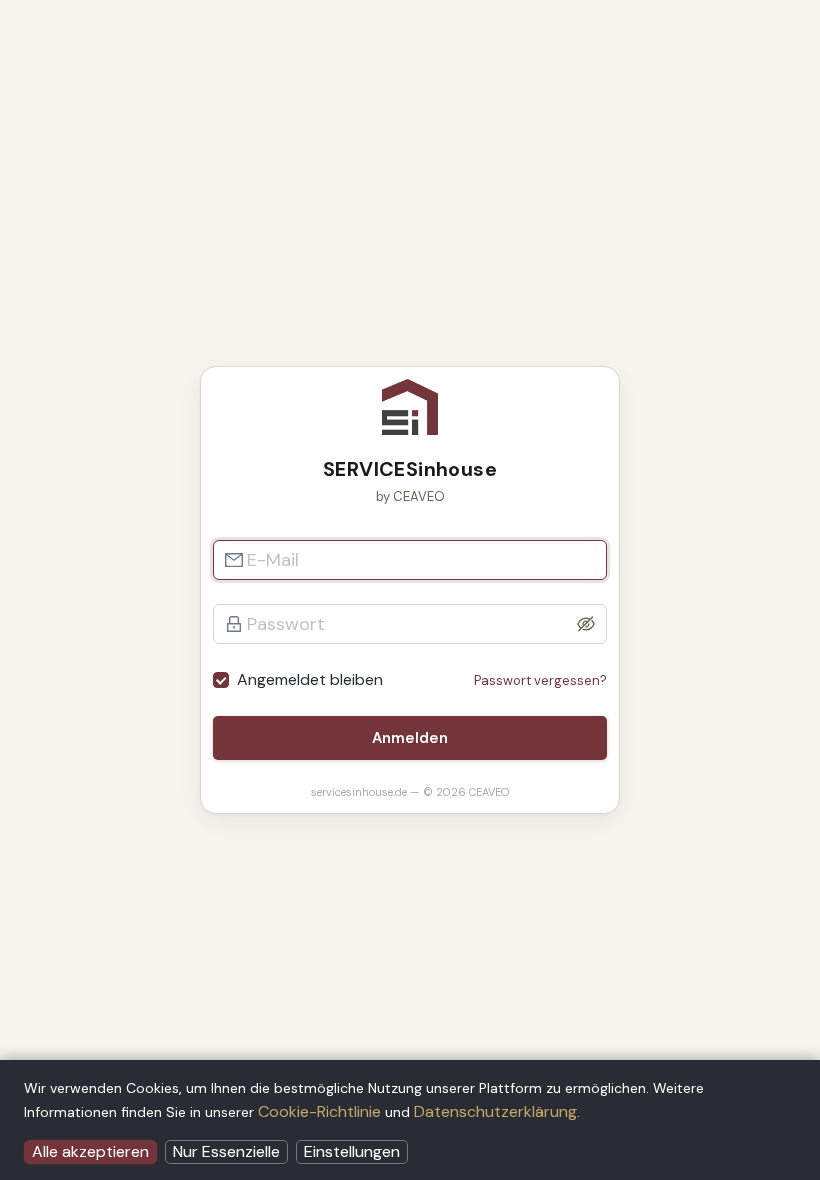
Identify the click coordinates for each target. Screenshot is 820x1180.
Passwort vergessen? (540, 680)
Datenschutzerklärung (495, 1111)
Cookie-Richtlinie (319, 1111)
